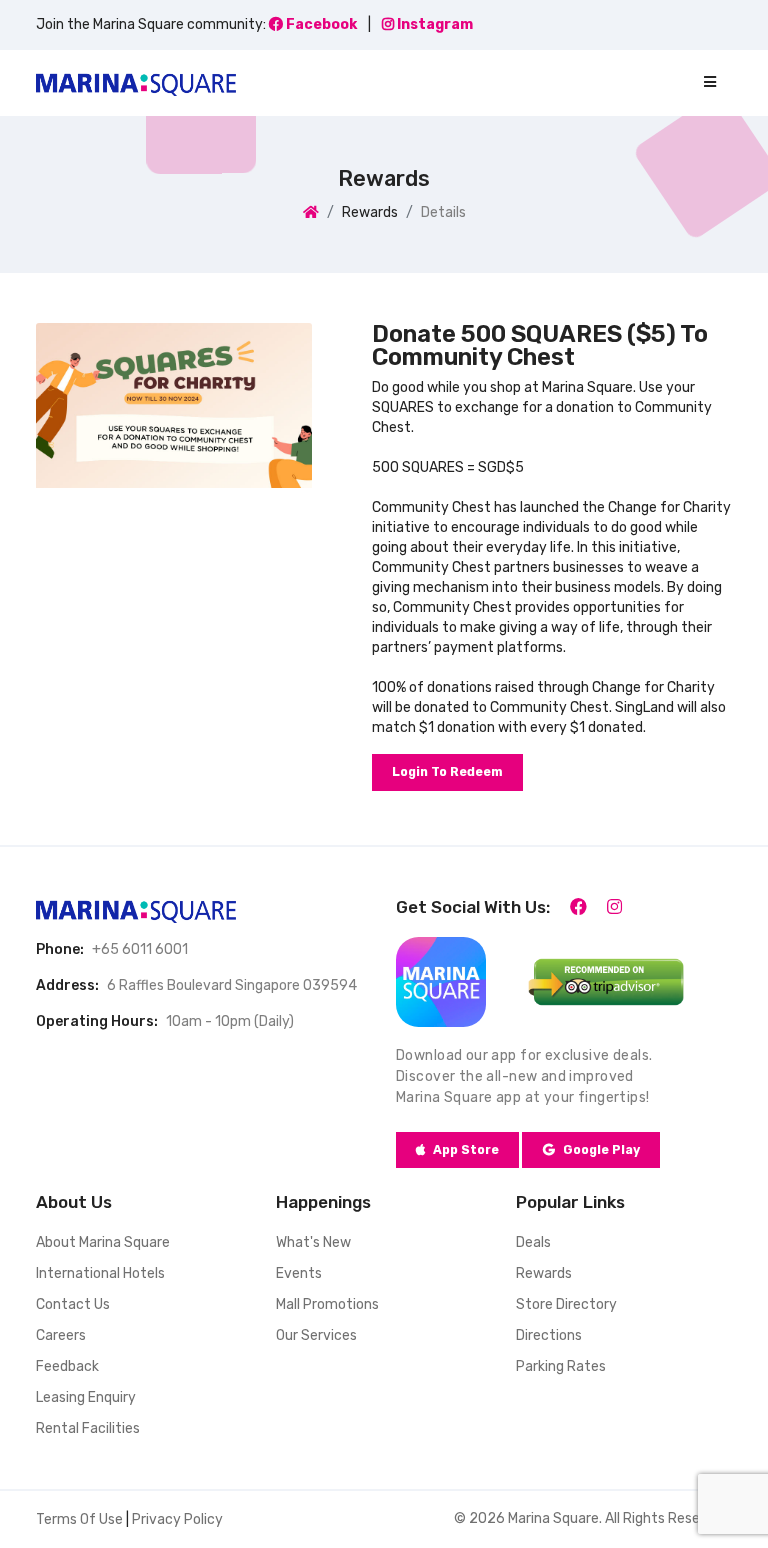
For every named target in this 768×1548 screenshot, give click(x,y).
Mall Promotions (327, 1304)
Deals (533, 1242)
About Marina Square (103, 1242)
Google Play (601, 1150)
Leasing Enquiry (86, 1397)
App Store (466, 1150)
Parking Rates (561, 1366)
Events (299, 1273)
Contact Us (73, 1304)
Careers (61, 1335)
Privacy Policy (177, 1519)
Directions (549, 1335)
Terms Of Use (79, 1519)
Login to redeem (447, 772)
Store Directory (566, 1304)
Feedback (67, 1366)
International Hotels (100, 1273)
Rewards (544, 1273)
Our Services (316, 1335)
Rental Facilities (88, 1428)
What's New (313, 1242)
